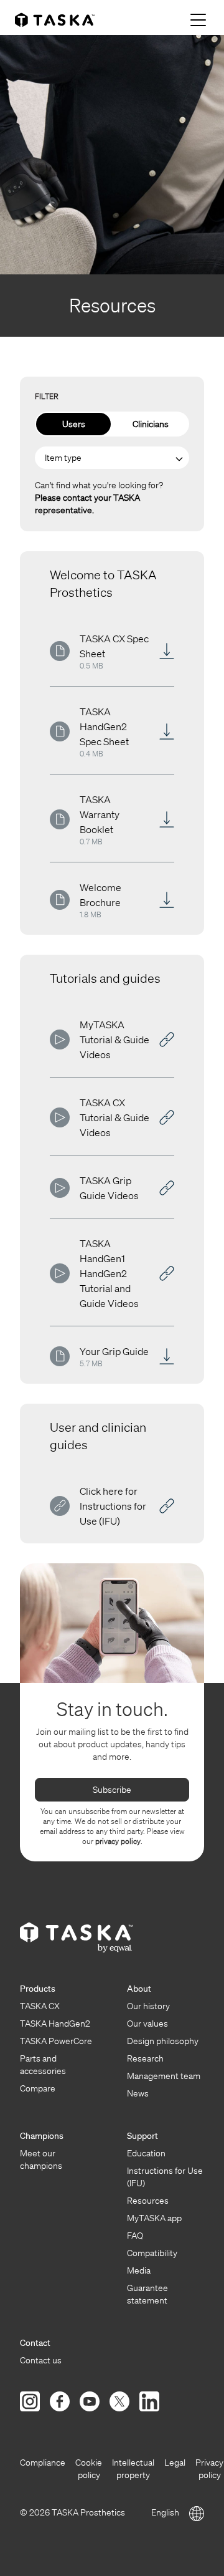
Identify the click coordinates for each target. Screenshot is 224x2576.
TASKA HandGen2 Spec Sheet (104, 726)
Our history (148, 2006)
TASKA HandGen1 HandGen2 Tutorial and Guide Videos (109, 1273)
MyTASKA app (154, 2218)
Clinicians (151, 424)
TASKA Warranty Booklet (100, 814)
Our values (147, 2024)
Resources (148, 2201)
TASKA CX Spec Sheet (114, 646)
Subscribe (112, 1790)
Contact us (41, 2360)
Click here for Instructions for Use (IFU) (113, 1506)
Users (74, 424)
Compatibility (152, 2253)
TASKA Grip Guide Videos (109, 1188)
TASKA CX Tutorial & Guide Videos (114, 1117)
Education (146, 2153)
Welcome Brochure (100, 895)
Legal (175, 2463)
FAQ (135, 2236)
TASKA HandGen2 (55, 2024)
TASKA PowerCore (56, 2041)
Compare (38, 2088)
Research (145, 2058)
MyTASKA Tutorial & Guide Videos (114, 1040)
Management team (164, 2076)
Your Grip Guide (114, 1351)
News (138, 2093)
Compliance (43, 2463)
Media (139, 2270)
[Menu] (200, 20)
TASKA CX (40, 2006)
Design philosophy (163, 2041)
